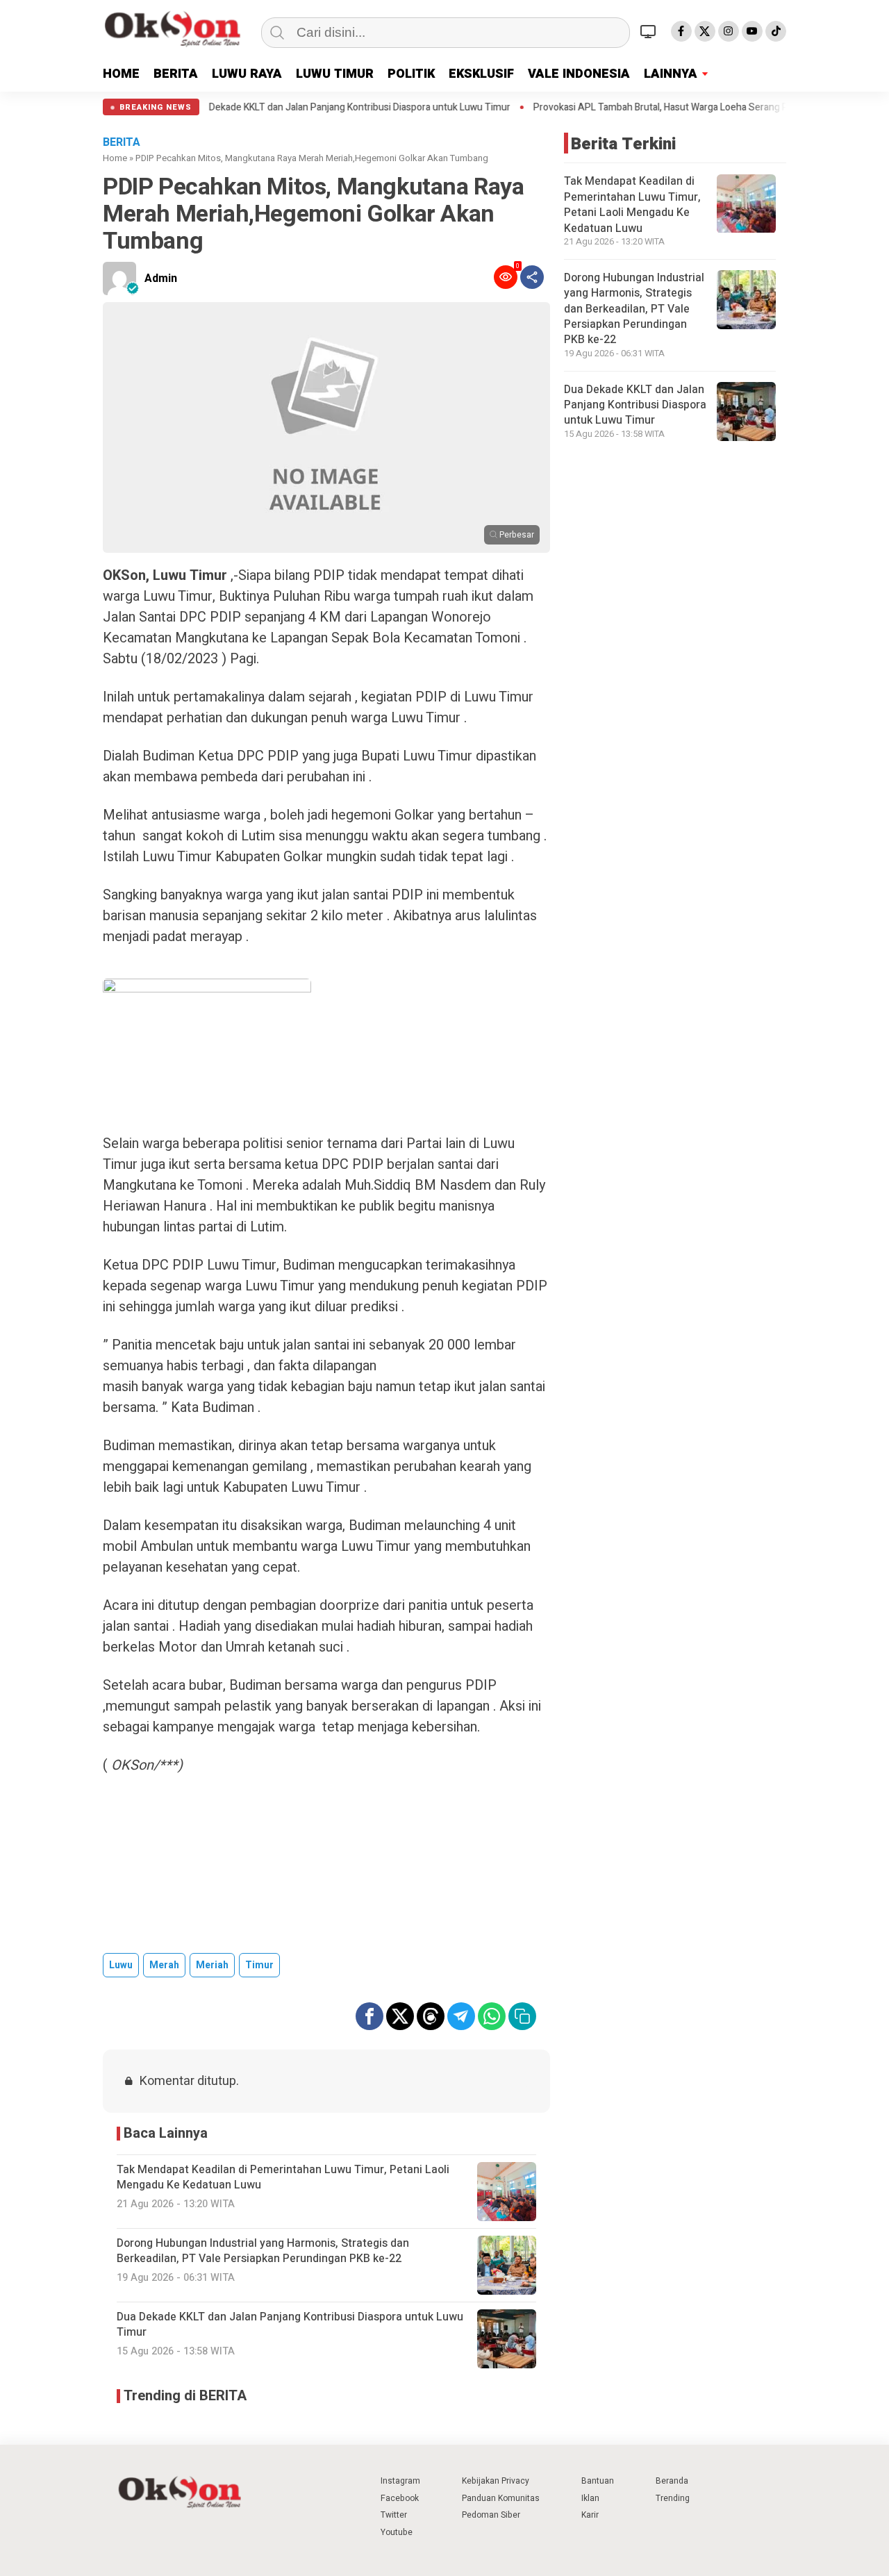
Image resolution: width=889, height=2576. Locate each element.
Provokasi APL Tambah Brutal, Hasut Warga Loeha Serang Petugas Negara (625, 108)
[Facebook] (681, 31)
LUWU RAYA (247, 74)
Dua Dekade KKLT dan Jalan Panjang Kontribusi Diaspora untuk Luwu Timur (284, 108)
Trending (673, 2498)
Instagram (400, 2481)
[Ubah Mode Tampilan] (650, 31)
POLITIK (411, 74)
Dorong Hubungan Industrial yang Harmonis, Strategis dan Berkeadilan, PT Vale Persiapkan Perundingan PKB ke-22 (634, 309)
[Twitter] (705, 31)
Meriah (212, 1965)
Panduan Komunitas (501, 2498)
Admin (161, 279)
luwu (121, 1965)
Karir (590, 2515)
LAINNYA (671, 74)
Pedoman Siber (491, 2515)
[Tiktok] (776, 31)
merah (164, 1965)
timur (259, 1965)
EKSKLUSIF (481, 74)
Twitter (394, 2515)
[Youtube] (752, 31)
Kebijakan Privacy (496, 2481)
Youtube (397, 2532)
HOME (121, 74)
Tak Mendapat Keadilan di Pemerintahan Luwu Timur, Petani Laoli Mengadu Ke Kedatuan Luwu (632, 205)
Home (115, 158)
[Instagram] (729, 31)
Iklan (590, 2498)
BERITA (176, 74)
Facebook (400, 2498)
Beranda (672, 2481)
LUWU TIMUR (335, 74)
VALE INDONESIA (579, 74)
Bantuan (598, 2481)
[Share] (532, 277)
